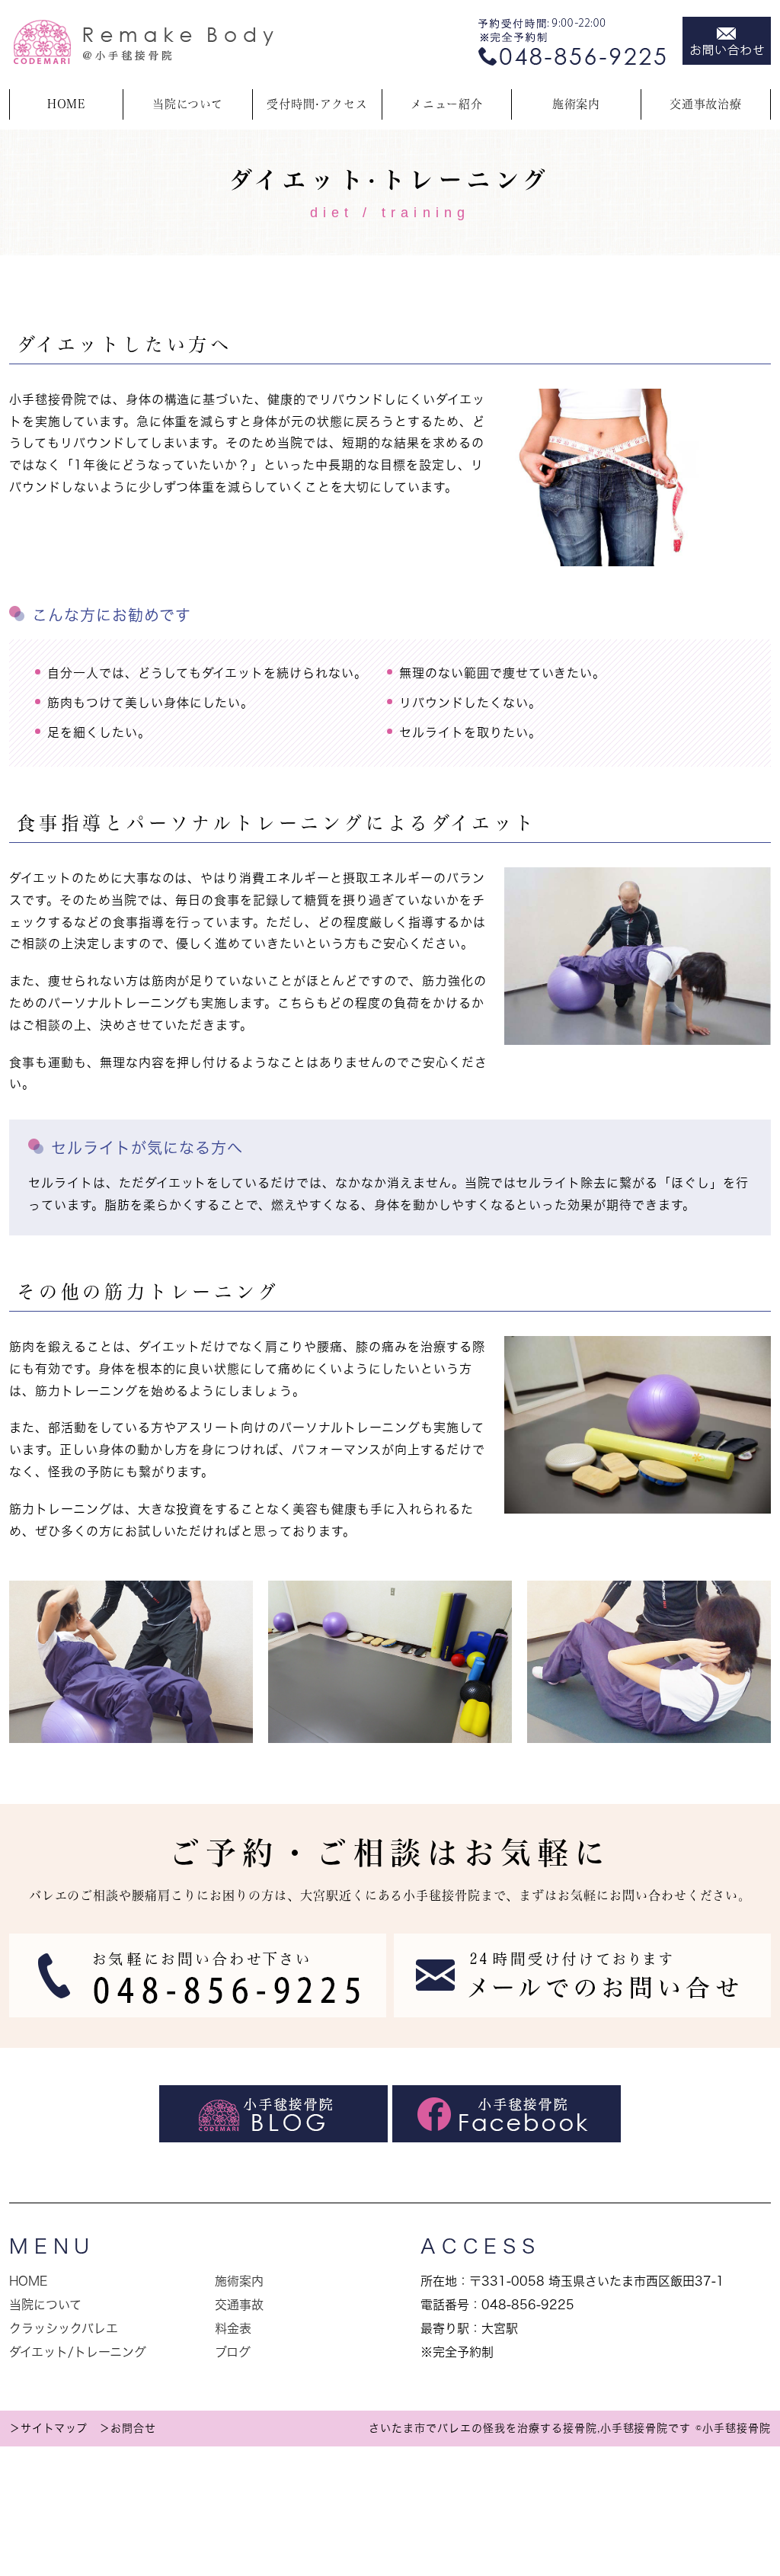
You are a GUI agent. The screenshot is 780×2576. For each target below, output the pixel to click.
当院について (45, 2305)
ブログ (233, 2352)
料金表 (233, 2328)
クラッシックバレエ (64, 2328)
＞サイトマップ (48, 2428)
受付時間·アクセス (317, 104)
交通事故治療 (706, 104)
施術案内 (577, 104)
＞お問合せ (128, 2428)
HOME (67, 104)
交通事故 (239, 2305)
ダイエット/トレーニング (78, 2352)
